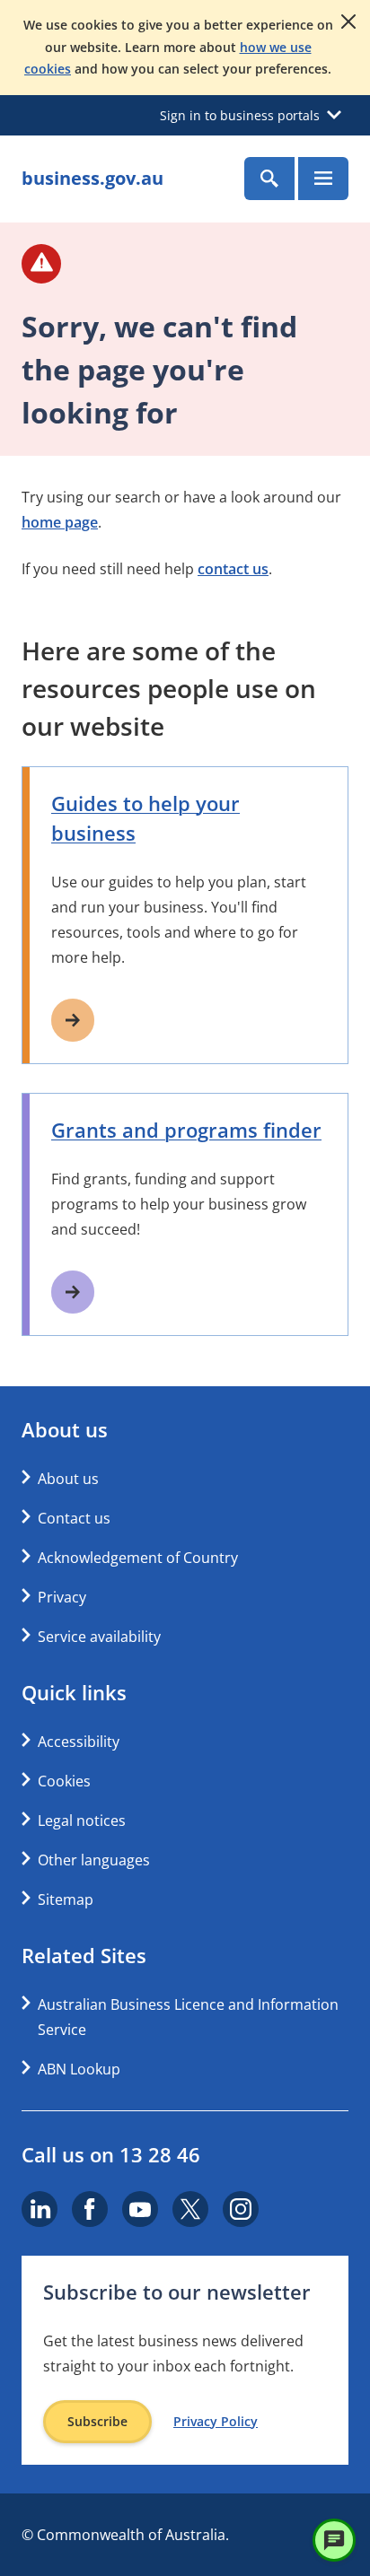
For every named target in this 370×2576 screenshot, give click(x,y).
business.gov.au (92, 178)
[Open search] (269, 179)
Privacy (62, 1597)
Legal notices (82, 1821)
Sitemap (66, 1899)
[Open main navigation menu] (323, 179)
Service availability (99, 1637)
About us (68, 1479)
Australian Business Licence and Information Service (188, 2017)
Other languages (94, 1860)
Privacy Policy (216, 2422)
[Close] (348, 22)
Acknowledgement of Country (138, 1558)
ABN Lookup (79, 2069)
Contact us (74, 1518)
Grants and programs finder (186, 1130)
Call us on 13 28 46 (111, 2154)
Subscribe (97, 2421)
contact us (233, 569)
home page (60, 522)
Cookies (64, 1781)
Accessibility (79, 1742)
